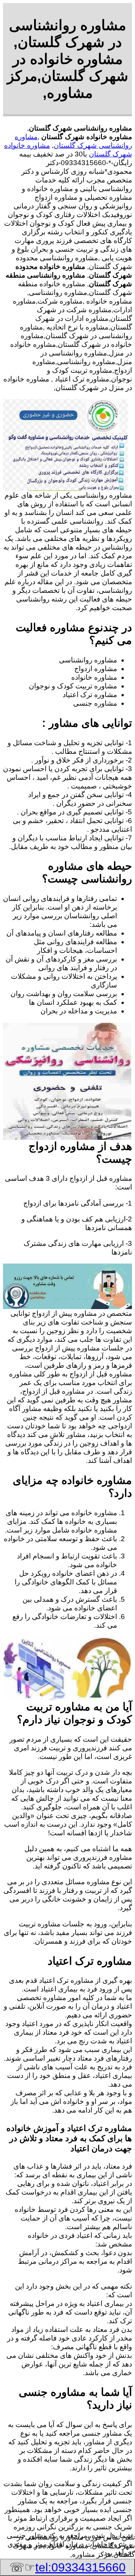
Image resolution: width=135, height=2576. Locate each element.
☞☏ (67, 2567)
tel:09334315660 (80, 2567)
